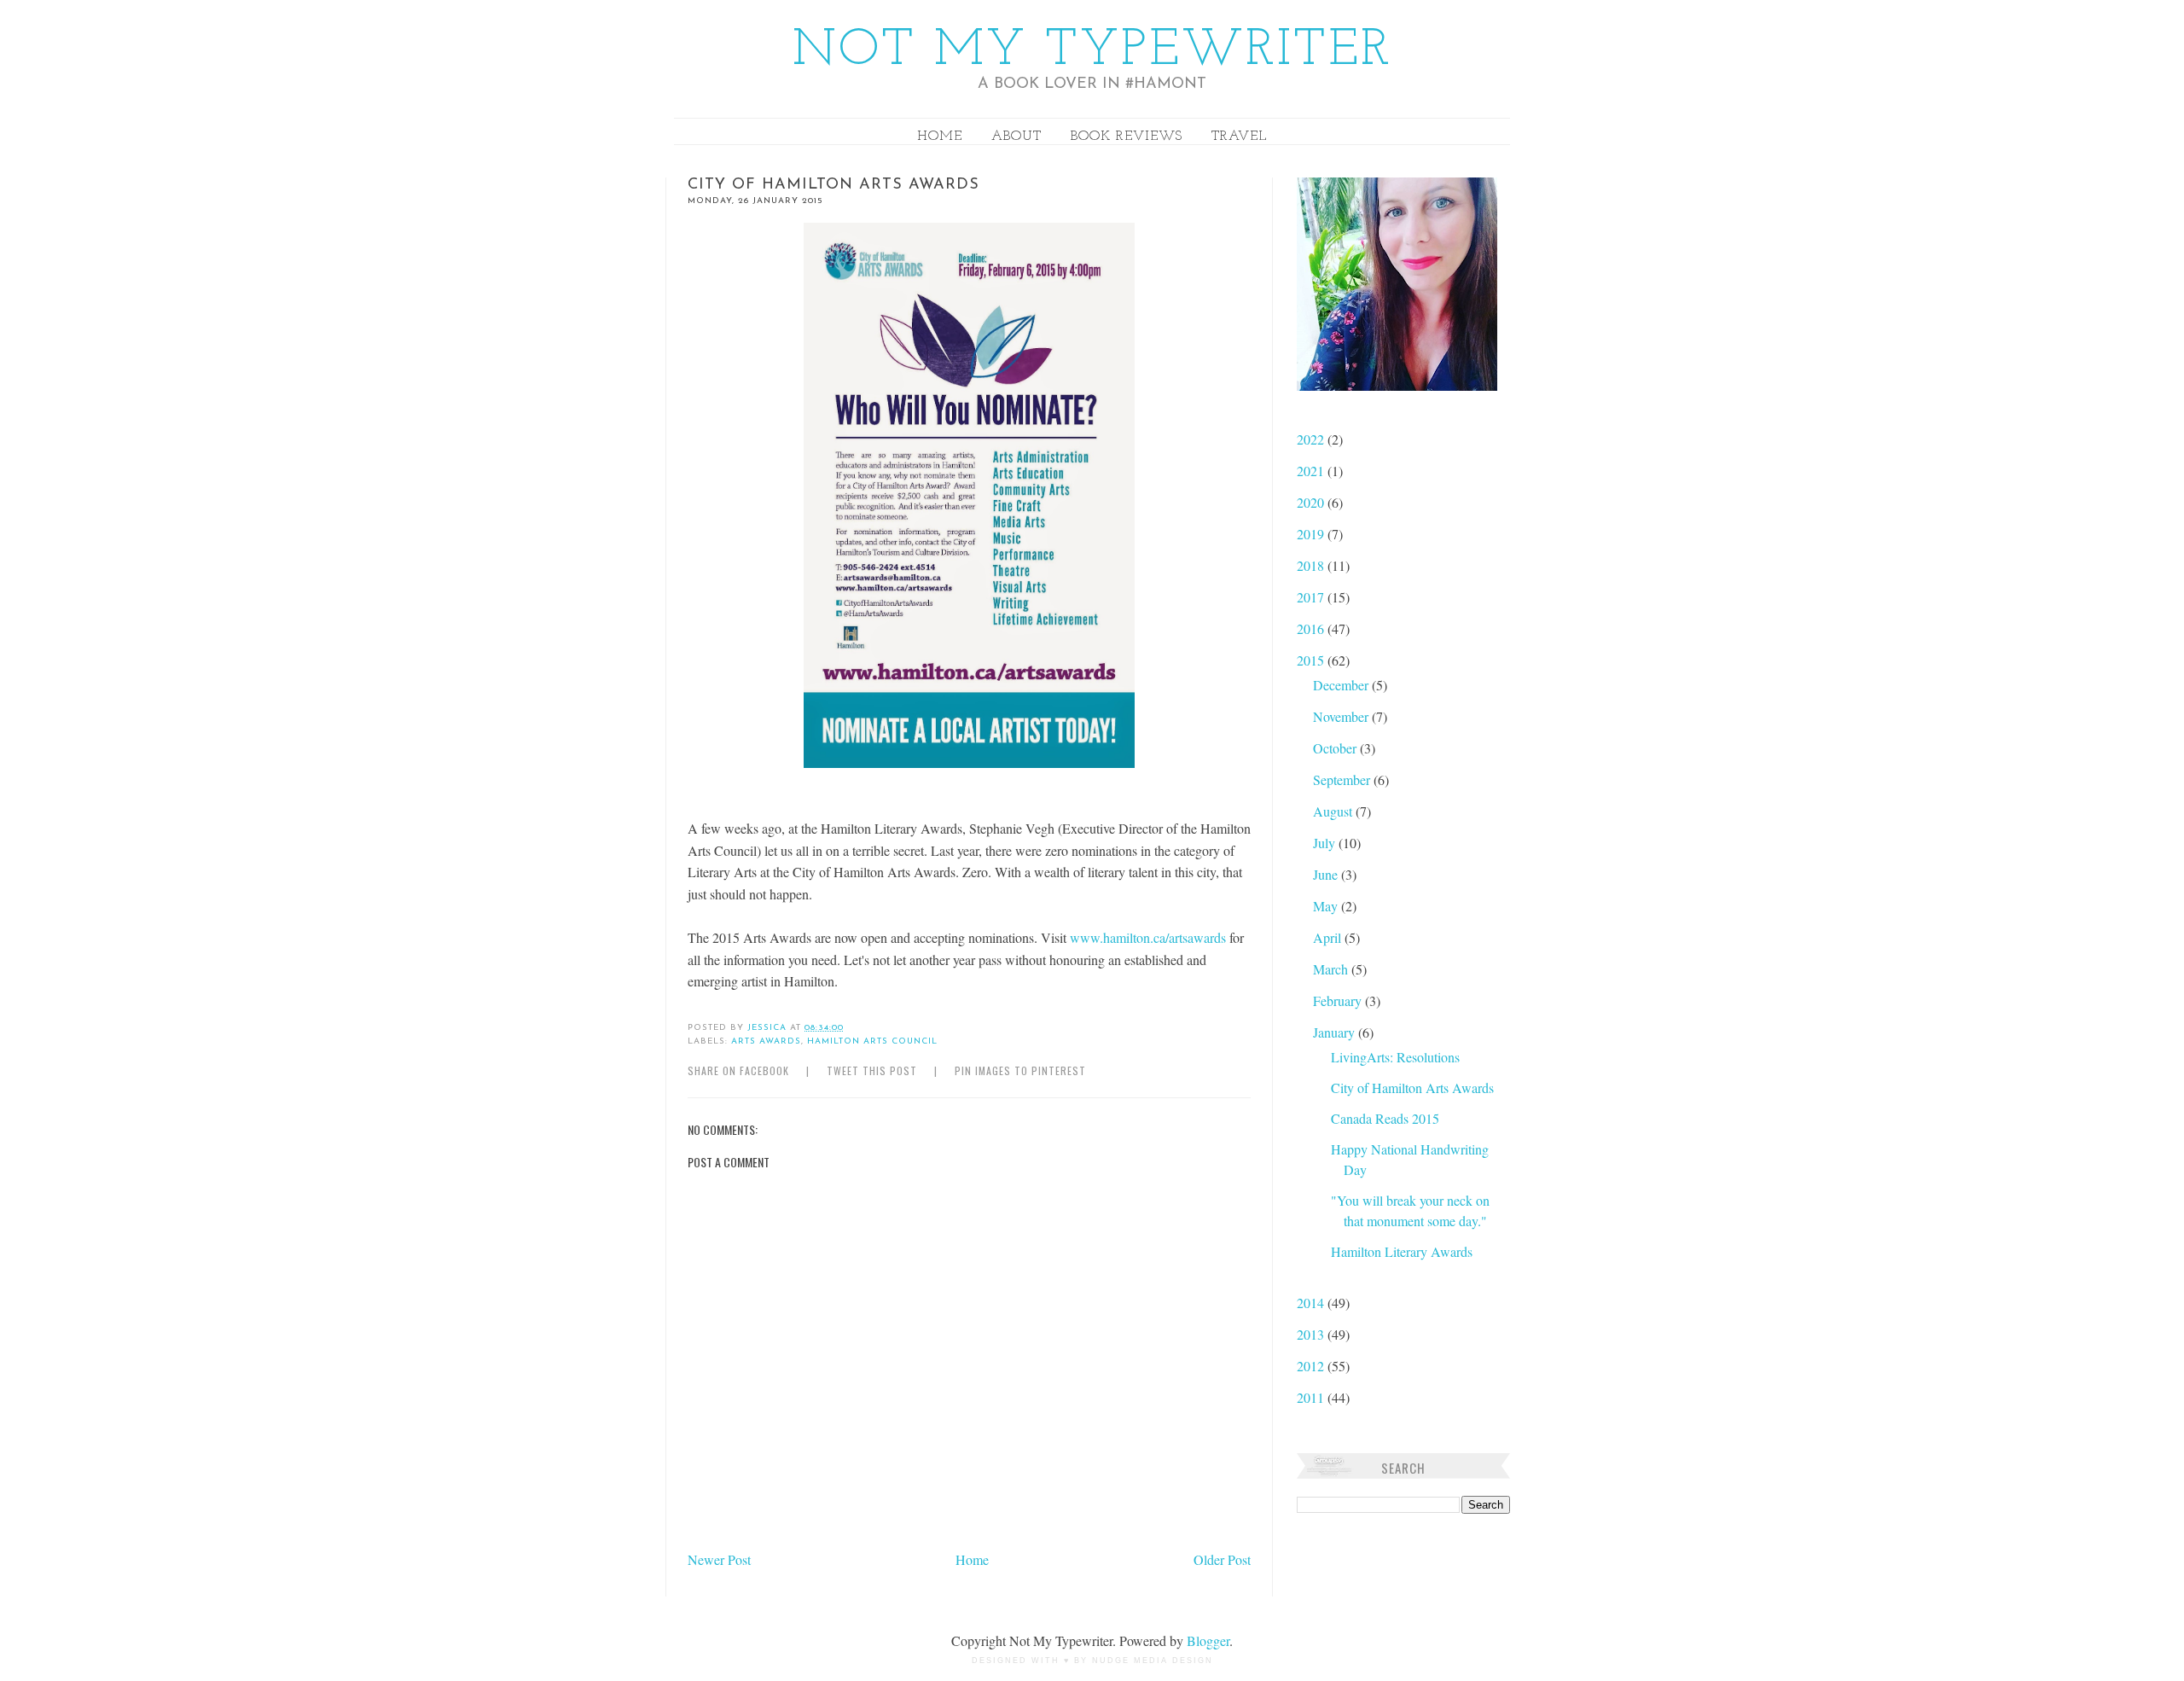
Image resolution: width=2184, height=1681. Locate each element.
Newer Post (719, 1559)
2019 (1312, 534)
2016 (1312, 628)
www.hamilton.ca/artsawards (1148, 937)
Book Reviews (1127, 137)
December (1342, 685)
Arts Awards (766, 1041)
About (1016, 137)
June (1327, 874)
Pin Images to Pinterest (1020, 1070)
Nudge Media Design (1153, 1661)
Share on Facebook (738, 1070)
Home (940, 137)
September (1343, 779)
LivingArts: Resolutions (1395, 1057)
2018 (1312, 565)
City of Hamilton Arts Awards (1412, 1088)
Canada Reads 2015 (1385, 1118)
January (1336, 1032)
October (1336, 748)
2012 (1312, 1366)
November (1342, 716)
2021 (1312, 471)
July (1326, 843)
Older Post (1222, 1559)
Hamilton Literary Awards (1402, 1251)
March (1332, 969)
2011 (1312, 1397)
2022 (1312, 439)
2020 (1312, 502)
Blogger (1208, 1640)
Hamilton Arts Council (872, 1041)
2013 (1312, 1334)
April (1329, 937)
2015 (1312, 660)
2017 (1312, 597)
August (1334, 811)
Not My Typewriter (1092, 51)
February (1339, 1000)
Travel (1239, 137)
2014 (1312, 1303)
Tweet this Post (872, 1070)
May (1327, 906)
